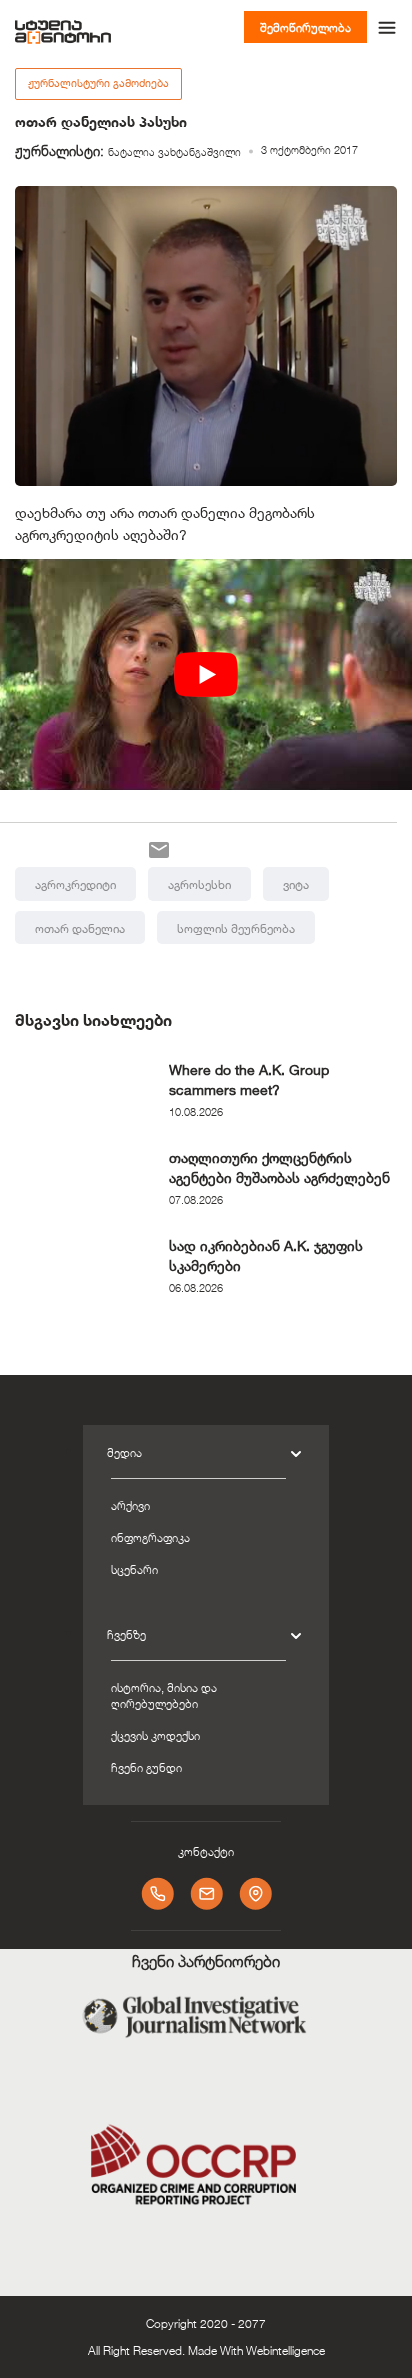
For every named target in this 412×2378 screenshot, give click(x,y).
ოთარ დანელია (80, 928)
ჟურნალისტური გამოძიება (98, 83)
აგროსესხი (199, 884)
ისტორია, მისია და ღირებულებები (164, 1695)
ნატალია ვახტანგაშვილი (174, 152)
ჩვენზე (126, 1634)
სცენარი (134, 1569)
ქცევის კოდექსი (155, 1735)
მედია (124, 1452)
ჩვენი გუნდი (146, 1767)
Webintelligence (285, 2350)
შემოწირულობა (305, 27)
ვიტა (296, 884)
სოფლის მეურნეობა (236, 928)
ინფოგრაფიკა (150, 1537)
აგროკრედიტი (75, 884)
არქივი (130, 1505)
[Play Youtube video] (206, 675)
